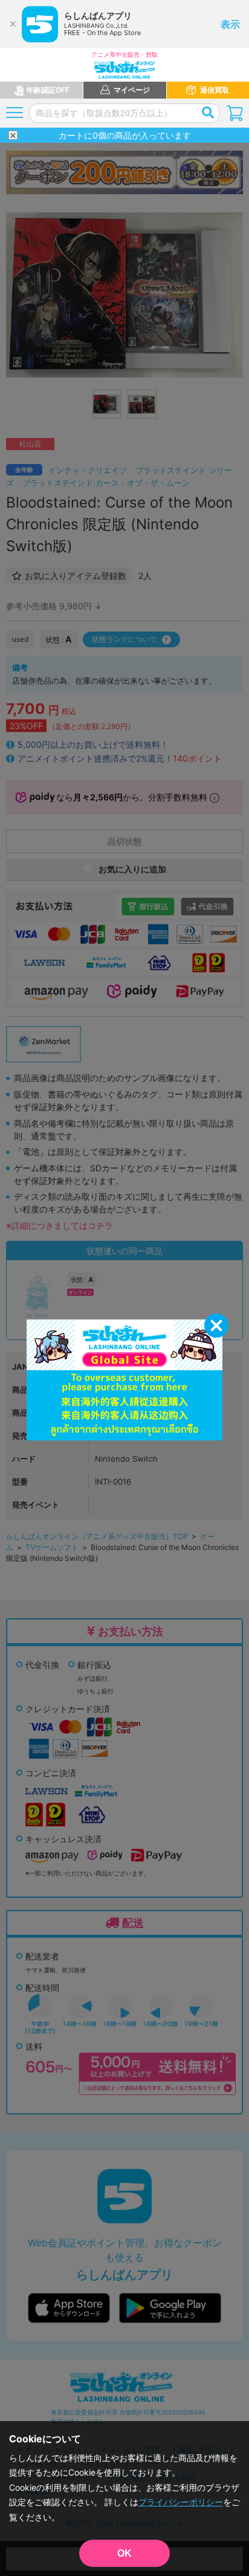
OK (124, 2553)
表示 (230, 24)
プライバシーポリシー (181, 2502)
